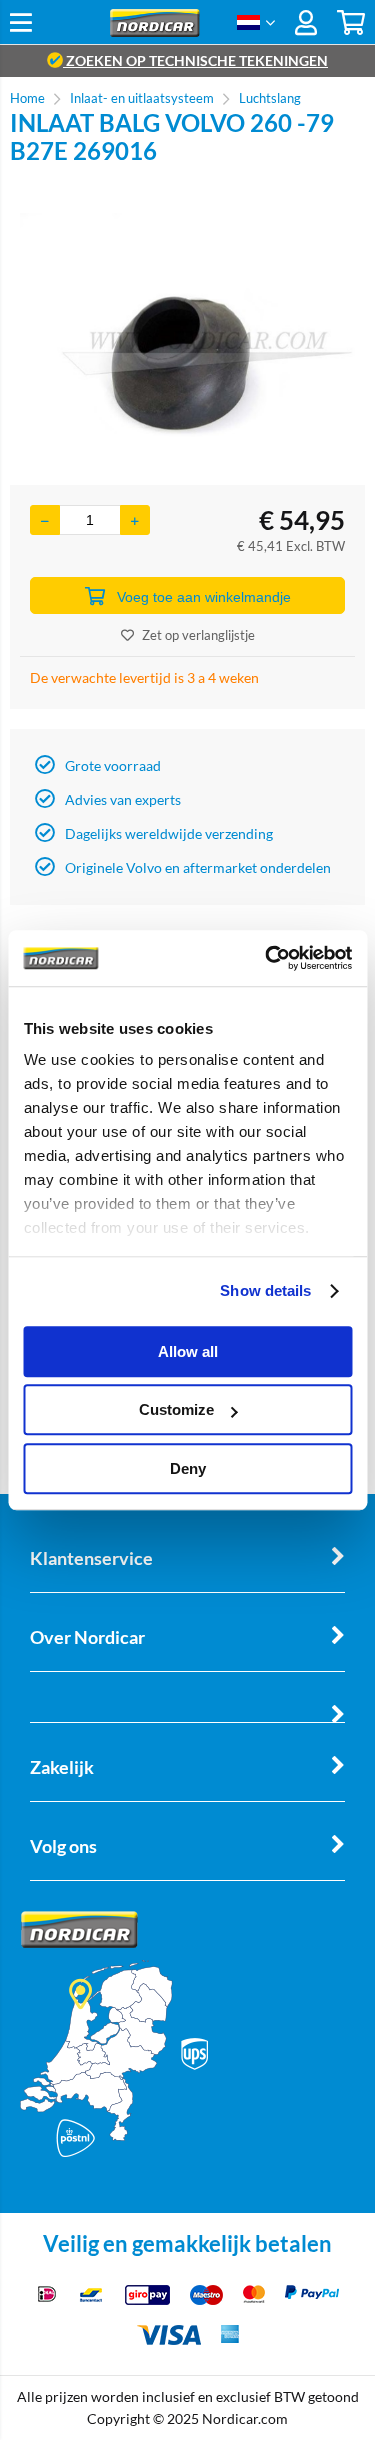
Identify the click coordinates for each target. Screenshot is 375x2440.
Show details (265, 1290)
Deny (188, 1468)
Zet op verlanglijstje (198, 635)
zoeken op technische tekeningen (195, 60)
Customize (176, 1409)
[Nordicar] (154, 31)
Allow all (188, 1351)
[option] (187, 325)
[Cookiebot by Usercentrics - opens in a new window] (267, 958)
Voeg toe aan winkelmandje (204, 597)
